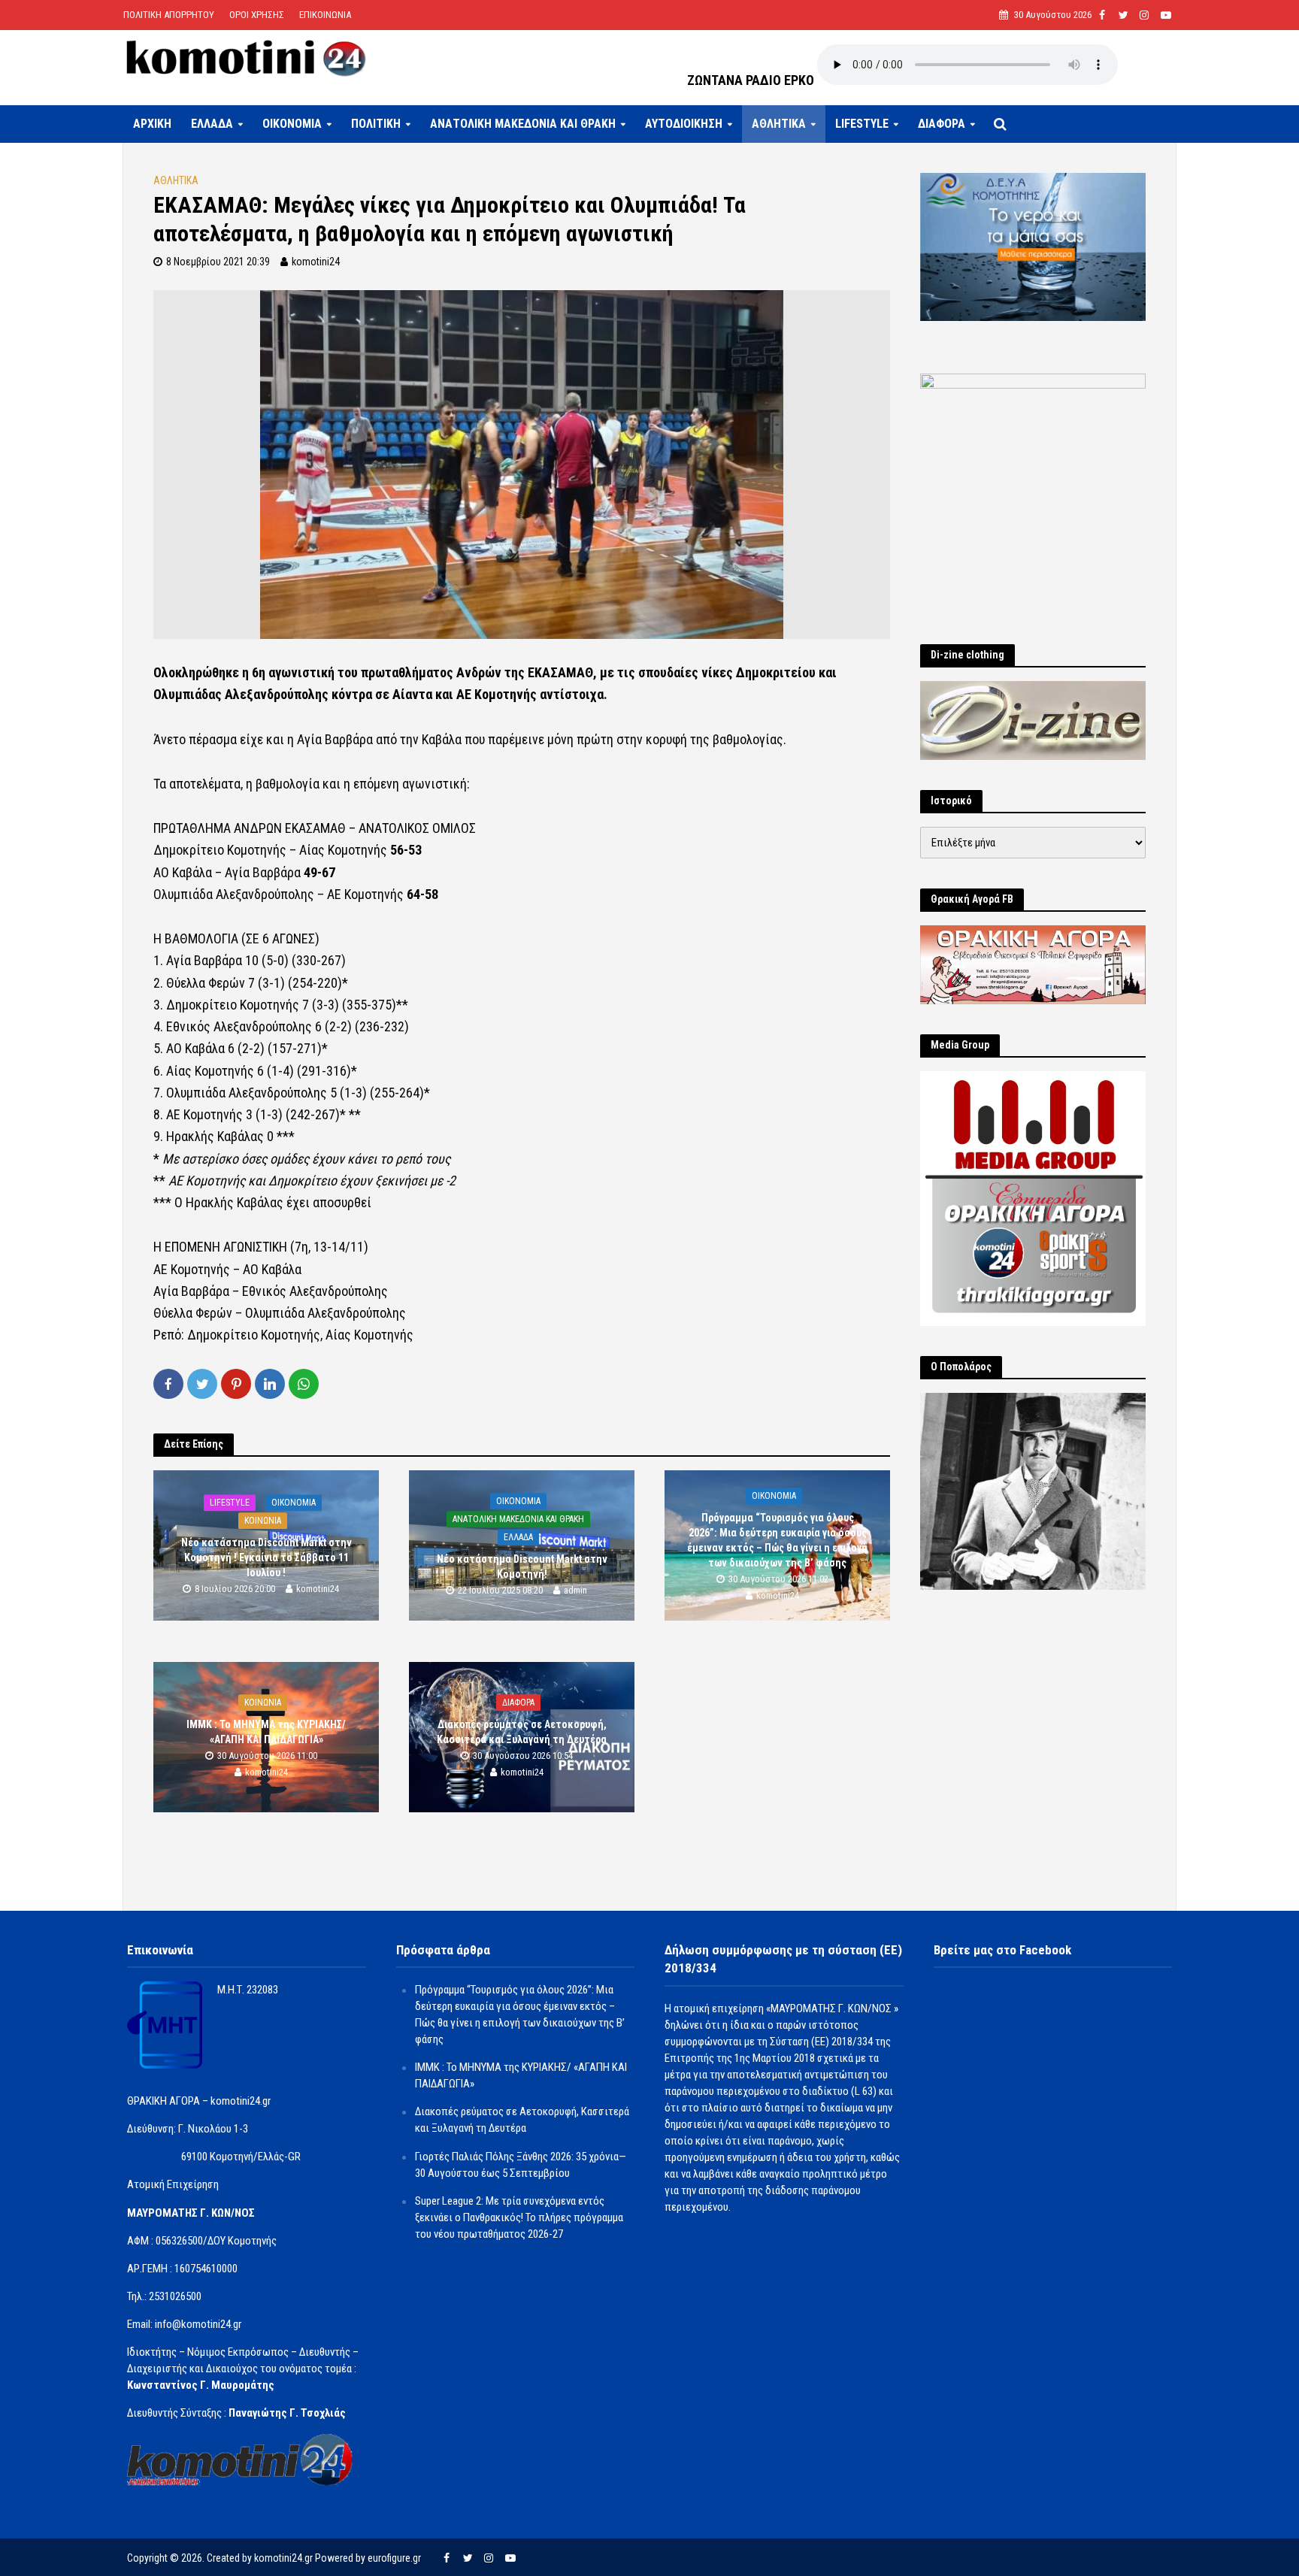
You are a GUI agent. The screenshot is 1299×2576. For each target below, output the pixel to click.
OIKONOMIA (292, 124)
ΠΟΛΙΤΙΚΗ (376, 124)
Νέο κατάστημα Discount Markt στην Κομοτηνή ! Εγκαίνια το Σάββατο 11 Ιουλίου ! (266, 1557)
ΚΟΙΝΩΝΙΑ (263, 1521)
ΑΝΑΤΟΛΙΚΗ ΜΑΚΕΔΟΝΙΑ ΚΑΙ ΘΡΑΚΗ (523, 124)
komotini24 (316, 262)
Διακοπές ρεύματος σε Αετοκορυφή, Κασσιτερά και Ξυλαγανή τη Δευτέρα (522, 1732)
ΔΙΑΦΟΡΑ (942, 124)
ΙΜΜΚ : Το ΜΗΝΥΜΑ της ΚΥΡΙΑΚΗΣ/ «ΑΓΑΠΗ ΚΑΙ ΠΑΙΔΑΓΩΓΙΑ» (266, 1732)
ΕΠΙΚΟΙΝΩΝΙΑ (325, 15)
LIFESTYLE (862, 124)
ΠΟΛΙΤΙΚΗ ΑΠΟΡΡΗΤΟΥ (169, 15)
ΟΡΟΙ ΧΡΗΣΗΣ (257, 15)
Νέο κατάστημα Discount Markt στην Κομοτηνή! (522, 1566)
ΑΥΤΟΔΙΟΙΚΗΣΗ (684, 124)
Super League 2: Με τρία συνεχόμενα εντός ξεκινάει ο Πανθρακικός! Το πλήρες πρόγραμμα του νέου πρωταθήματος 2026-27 (519, 2217)
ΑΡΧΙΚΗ (152, 124)
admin (575, 1590)
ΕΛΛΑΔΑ (212, 124)
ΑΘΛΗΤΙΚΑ (779, 124)
